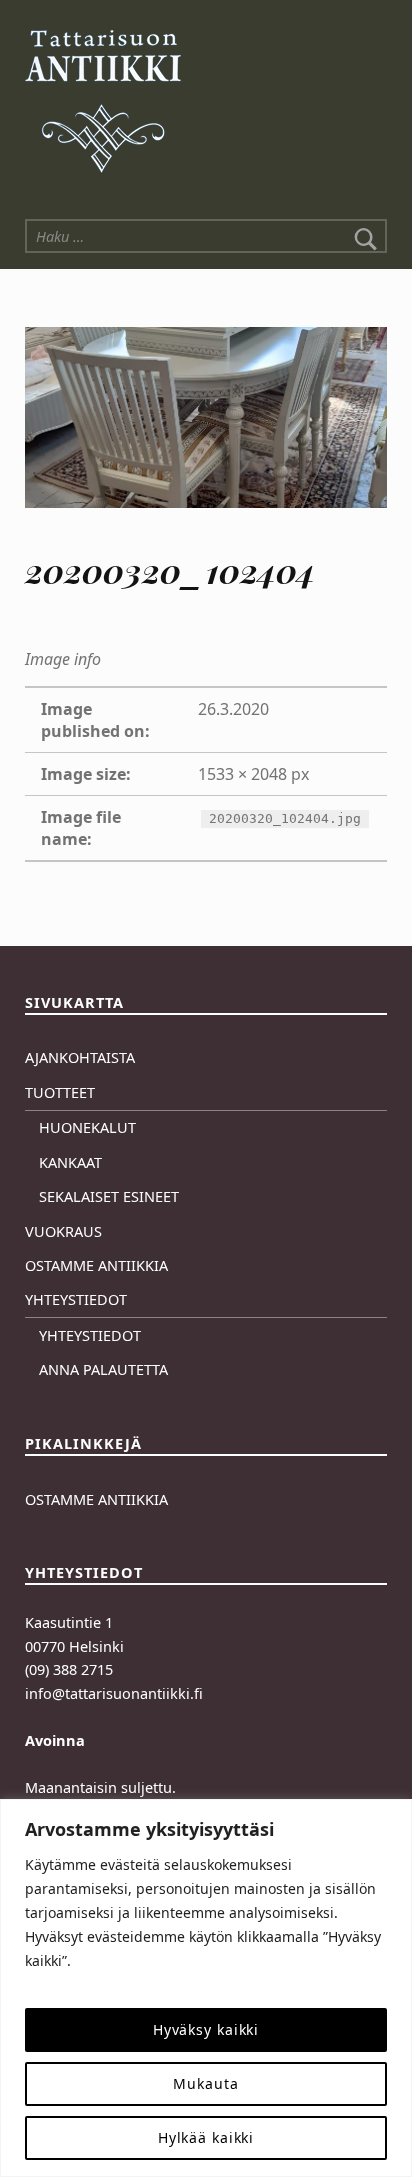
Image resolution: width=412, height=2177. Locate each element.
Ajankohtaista (80, 1057)
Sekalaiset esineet (109, 1196)
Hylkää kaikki (206, 2137)
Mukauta (205, 2083)
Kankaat (70, 1162)
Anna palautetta (103, 1369)
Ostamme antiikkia (96, 1265)
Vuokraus (63, 1231)
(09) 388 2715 (69, 1669)
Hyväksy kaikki (206, 2029)
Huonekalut (87, 1127)
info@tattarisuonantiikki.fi (114, 1693)
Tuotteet (60, 1092)
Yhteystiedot (76, 1299)
